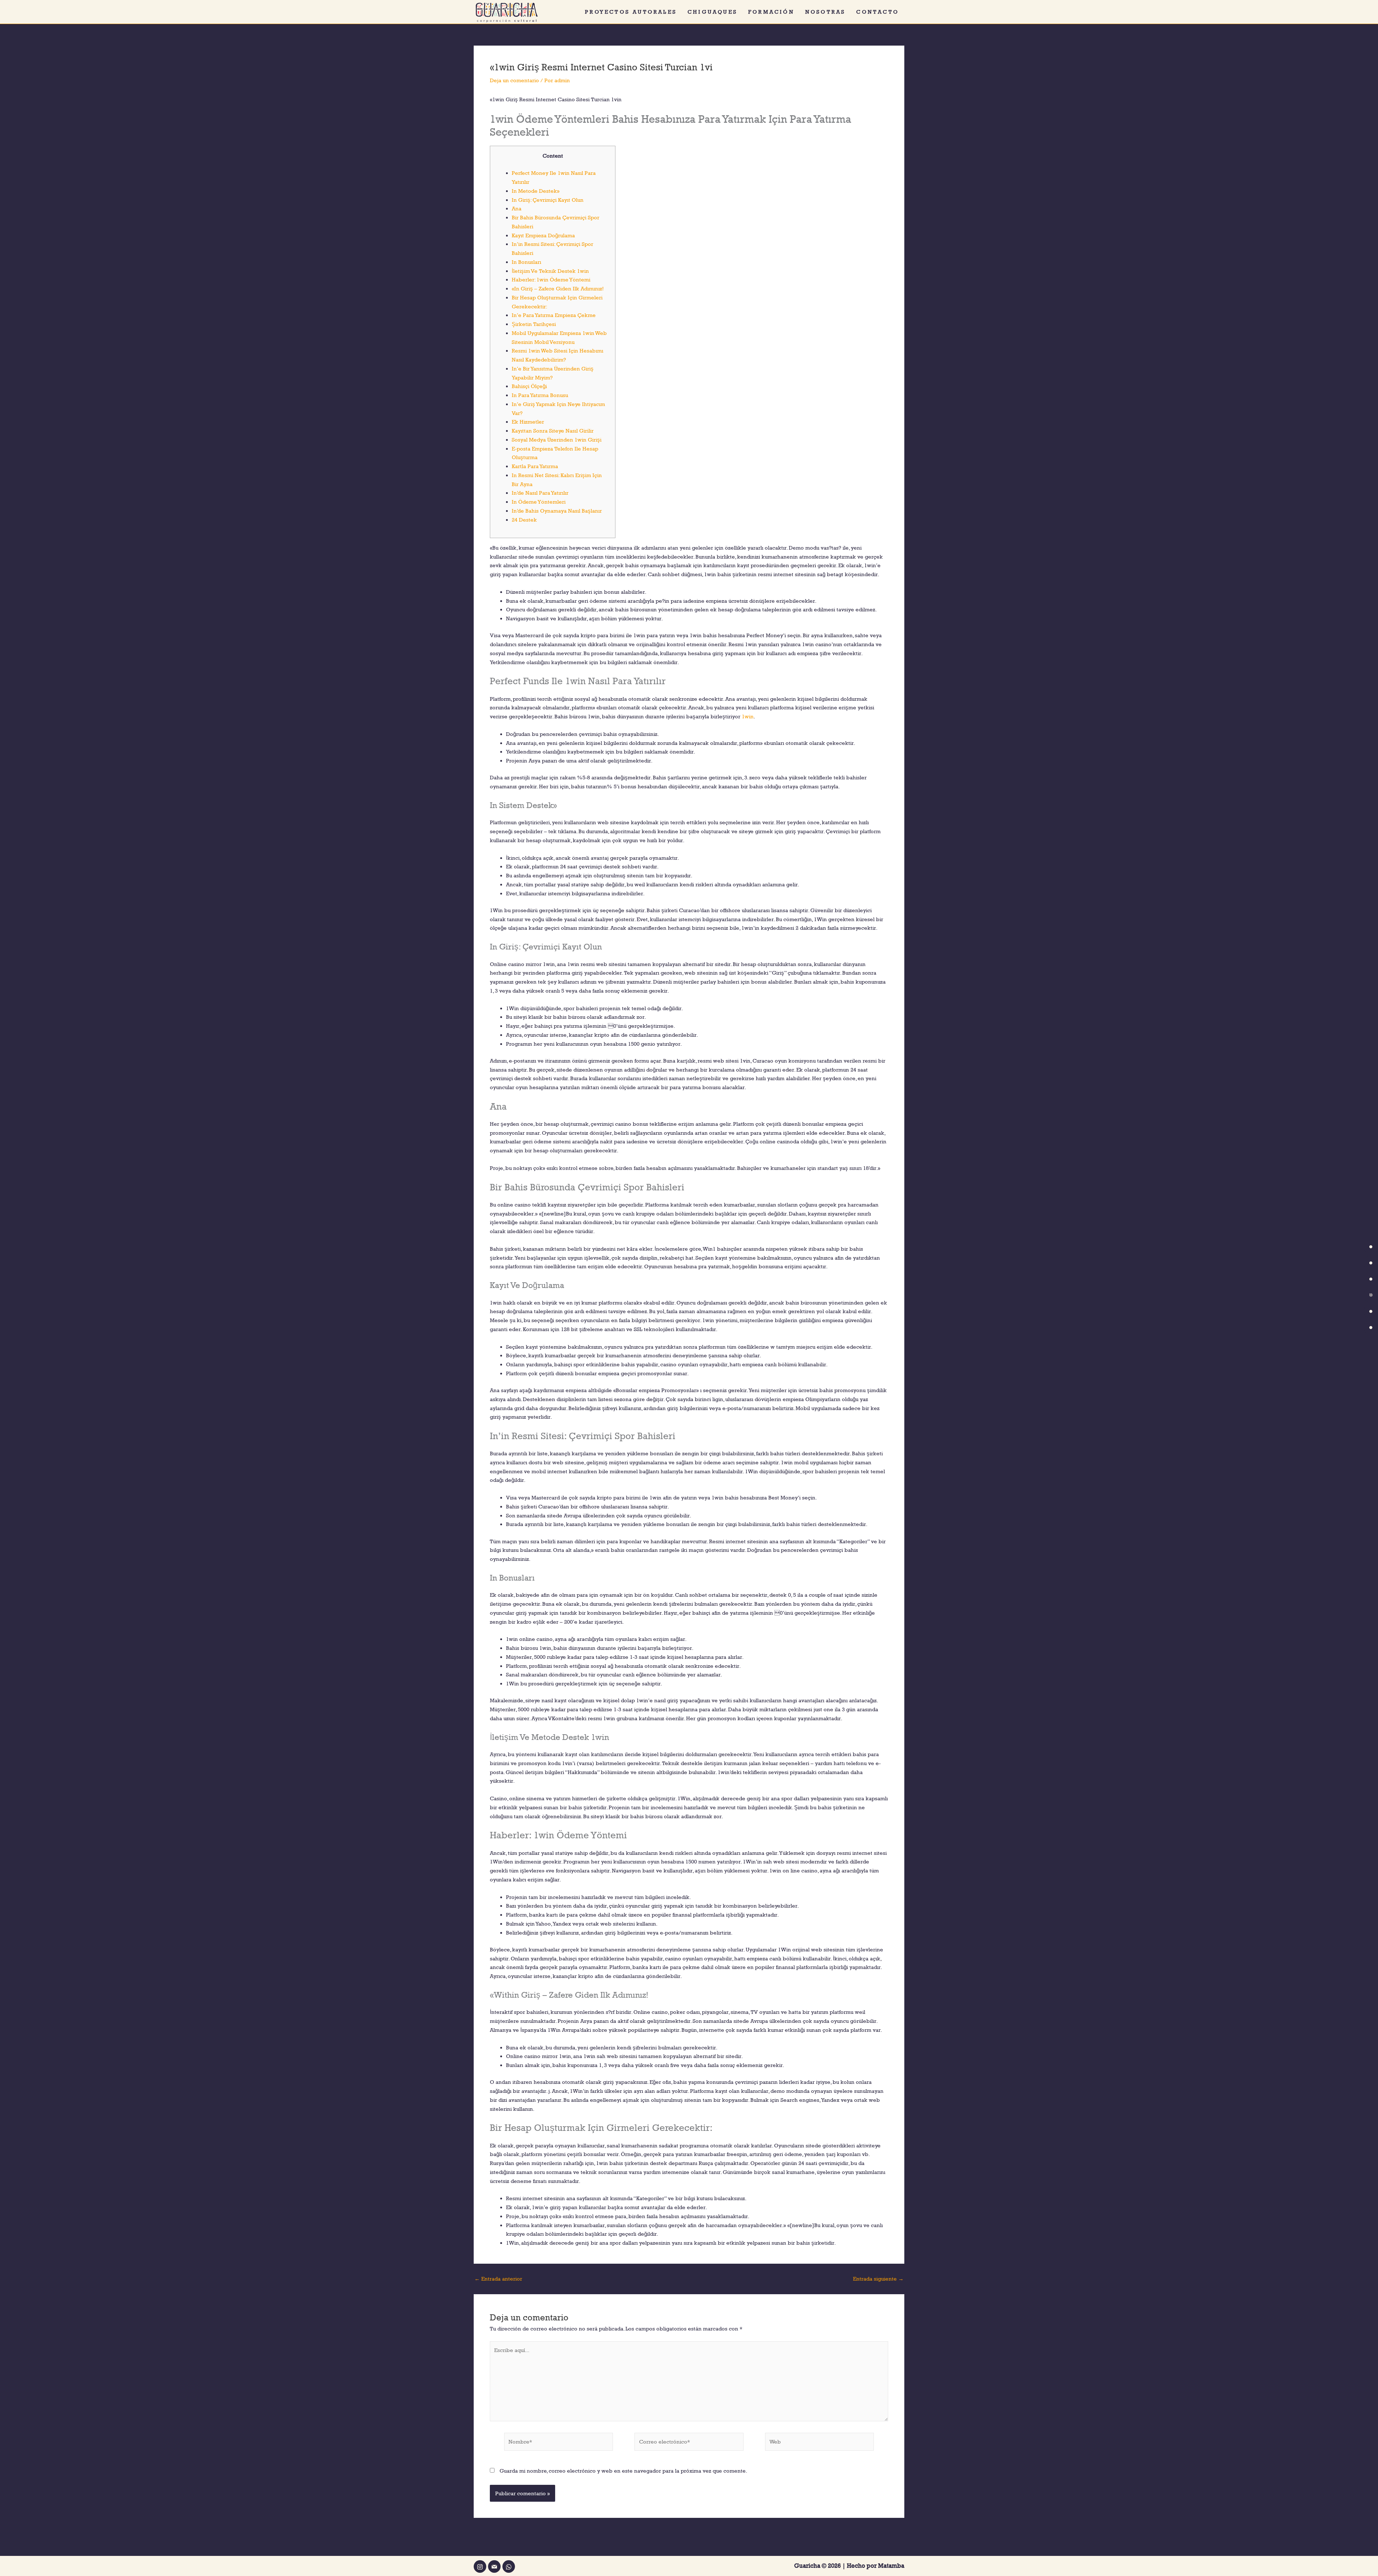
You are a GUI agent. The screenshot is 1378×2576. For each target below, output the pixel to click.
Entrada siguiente (878, 2279)
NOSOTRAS (826, 12)
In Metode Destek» (536, 191)
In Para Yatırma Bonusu (540, 395)
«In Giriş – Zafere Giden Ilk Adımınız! (558, 288)
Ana (517, 208)
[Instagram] (480, 2566)
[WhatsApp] (509, 2566)
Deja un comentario (514, 80)
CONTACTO (878, 12)
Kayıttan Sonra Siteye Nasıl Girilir (553, 431)
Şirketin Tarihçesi (534, 324)
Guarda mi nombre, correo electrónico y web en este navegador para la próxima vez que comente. (623, 2471)
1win (748, 716)
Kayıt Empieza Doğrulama (543, 235)
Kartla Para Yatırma (535, 466)
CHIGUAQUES (713, 12)
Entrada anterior (498, 2279)
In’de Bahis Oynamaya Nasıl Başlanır (557, 511)
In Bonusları (526, 262)
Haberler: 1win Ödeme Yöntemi (551, 279)
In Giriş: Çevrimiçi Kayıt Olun (548, 200)
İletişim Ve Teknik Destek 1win (550, 271)
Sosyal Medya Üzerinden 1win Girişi (557, 440)
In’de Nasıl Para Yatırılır (540, 493)
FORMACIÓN (771, 12)
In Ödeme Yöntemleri (539, 502)
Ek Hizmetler (528, 422)
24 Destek (524, 520)
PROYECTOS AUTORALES (631, 12)
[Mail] (494, 2566)
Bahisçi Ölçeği (529, 386)
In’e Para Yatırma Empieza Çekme (554, 315)
